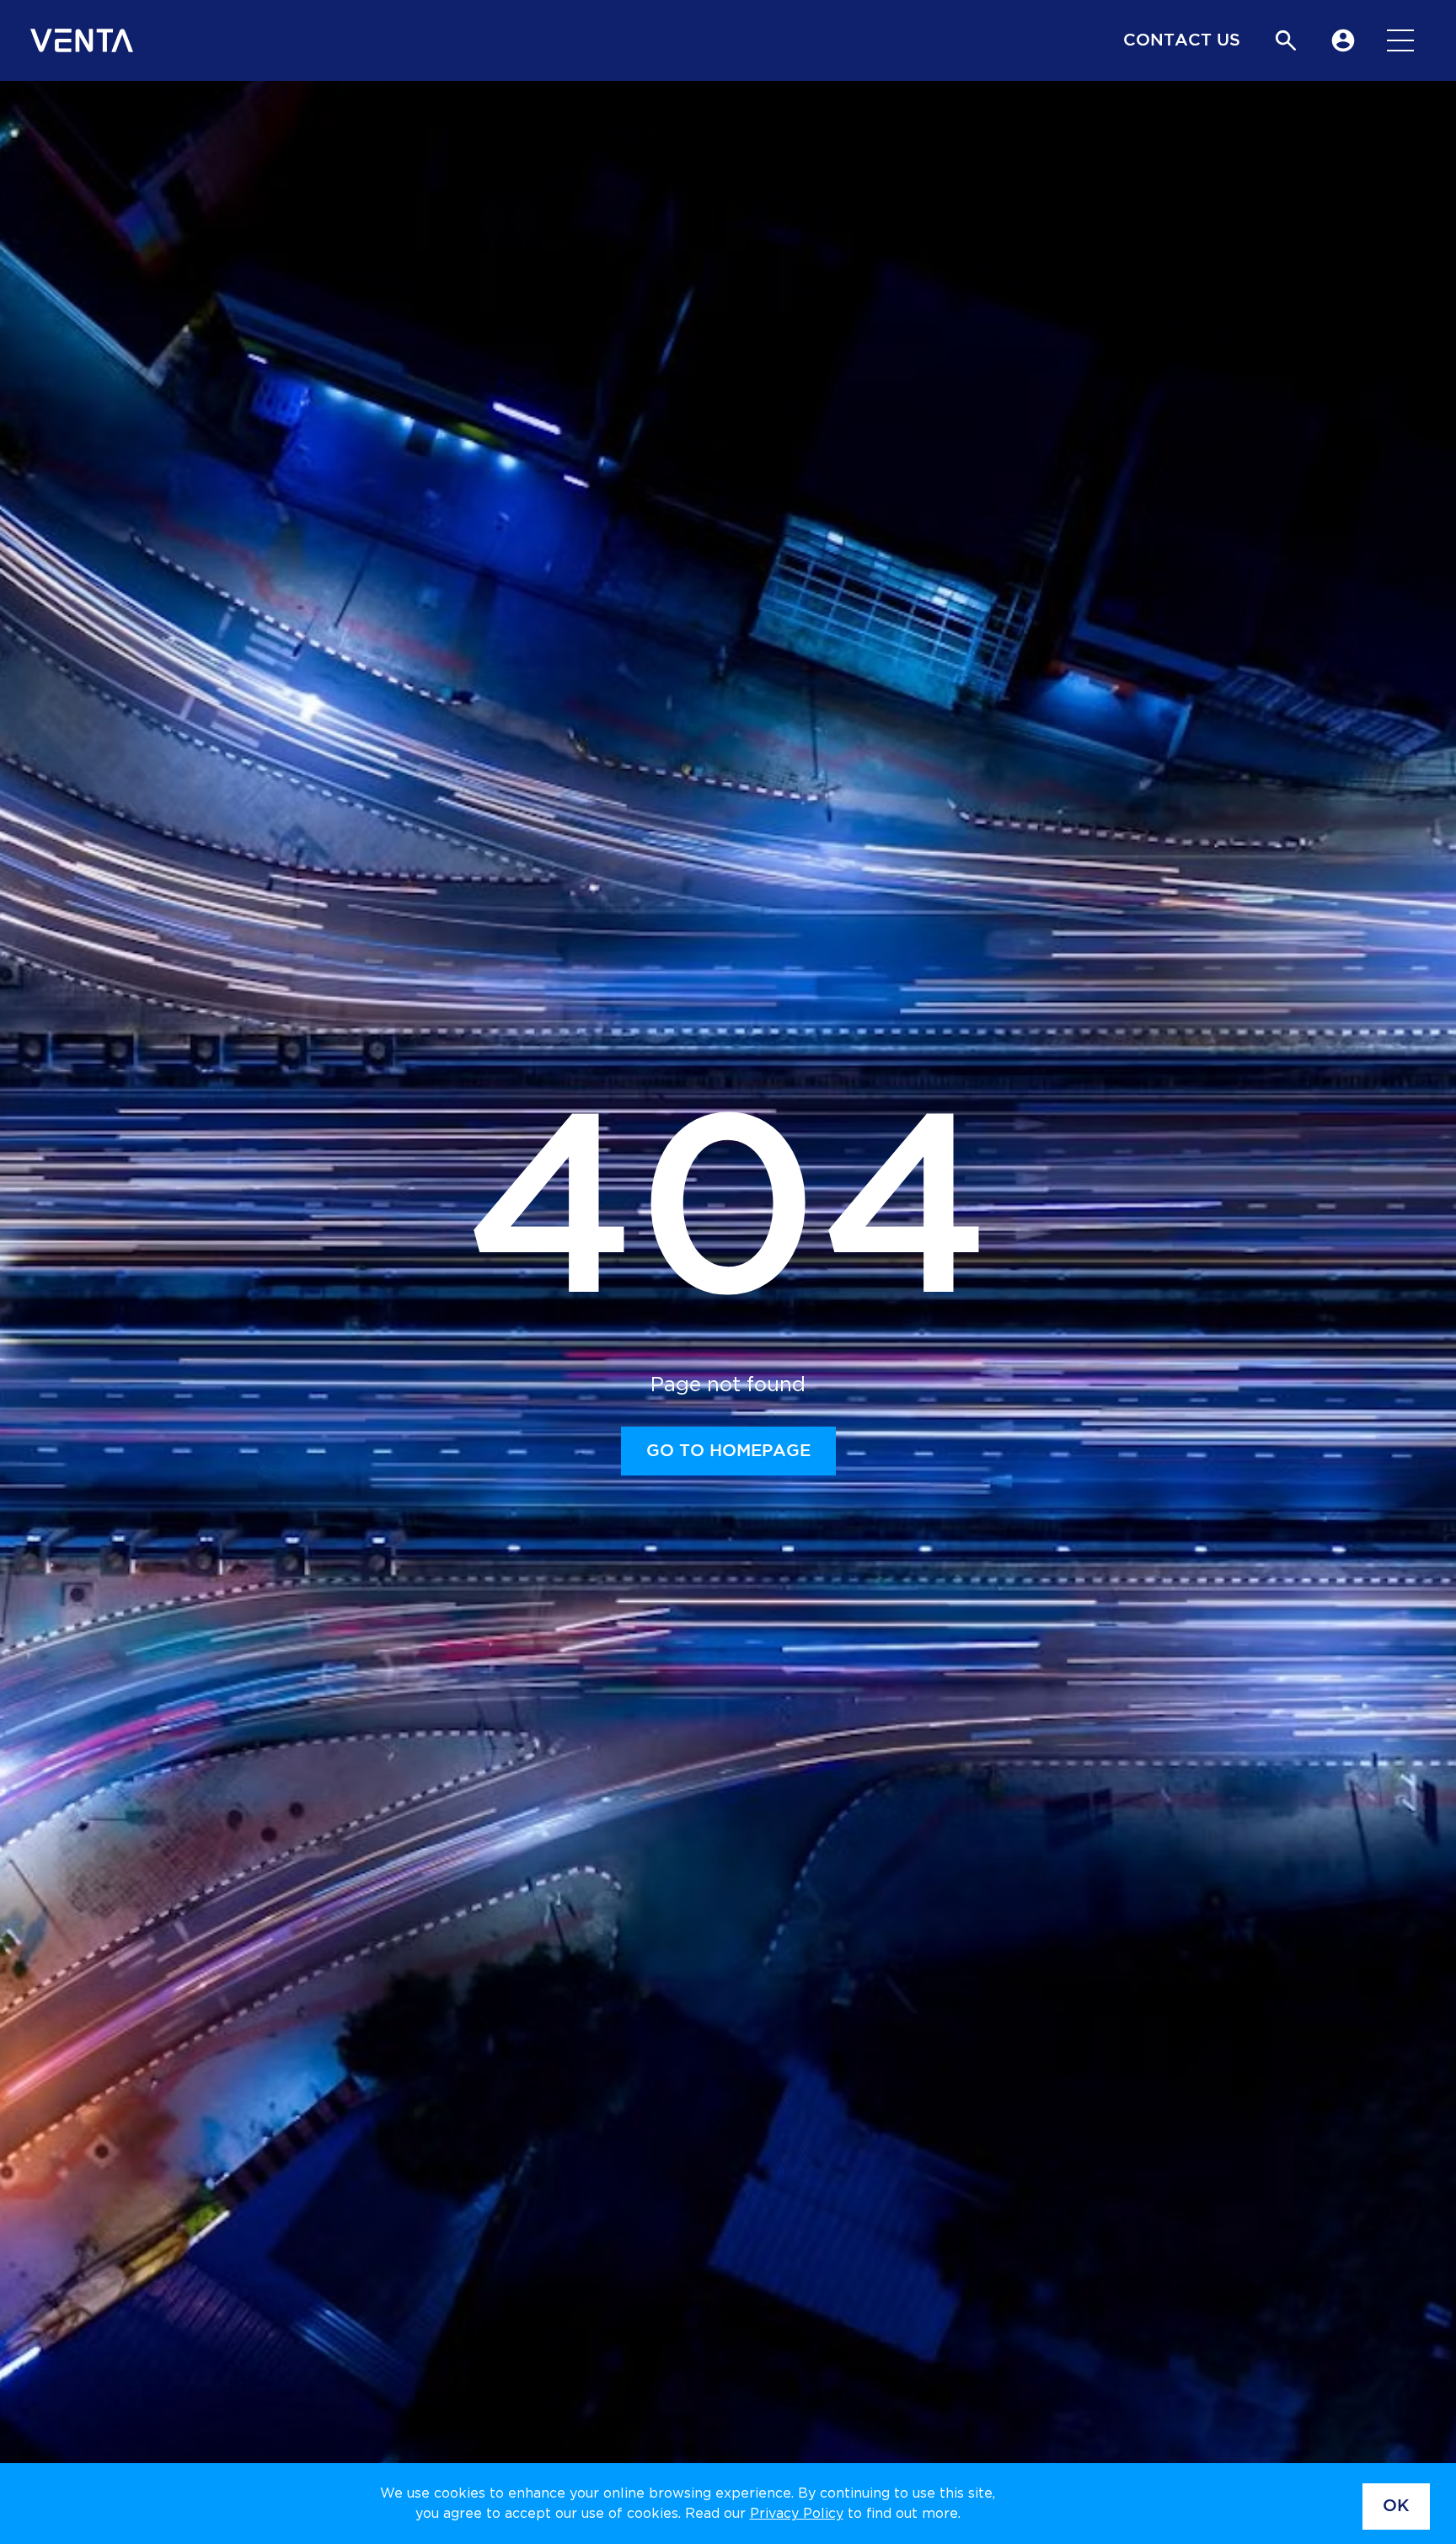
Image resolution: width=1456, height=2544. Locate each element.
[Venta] (82, 40)
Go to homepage (728, 1451)
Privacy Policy (797, 2514)
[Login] (1343, 40)
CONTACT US (1182, 40)
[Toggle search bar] (1286, 40)
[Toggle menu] (1400, 40)
